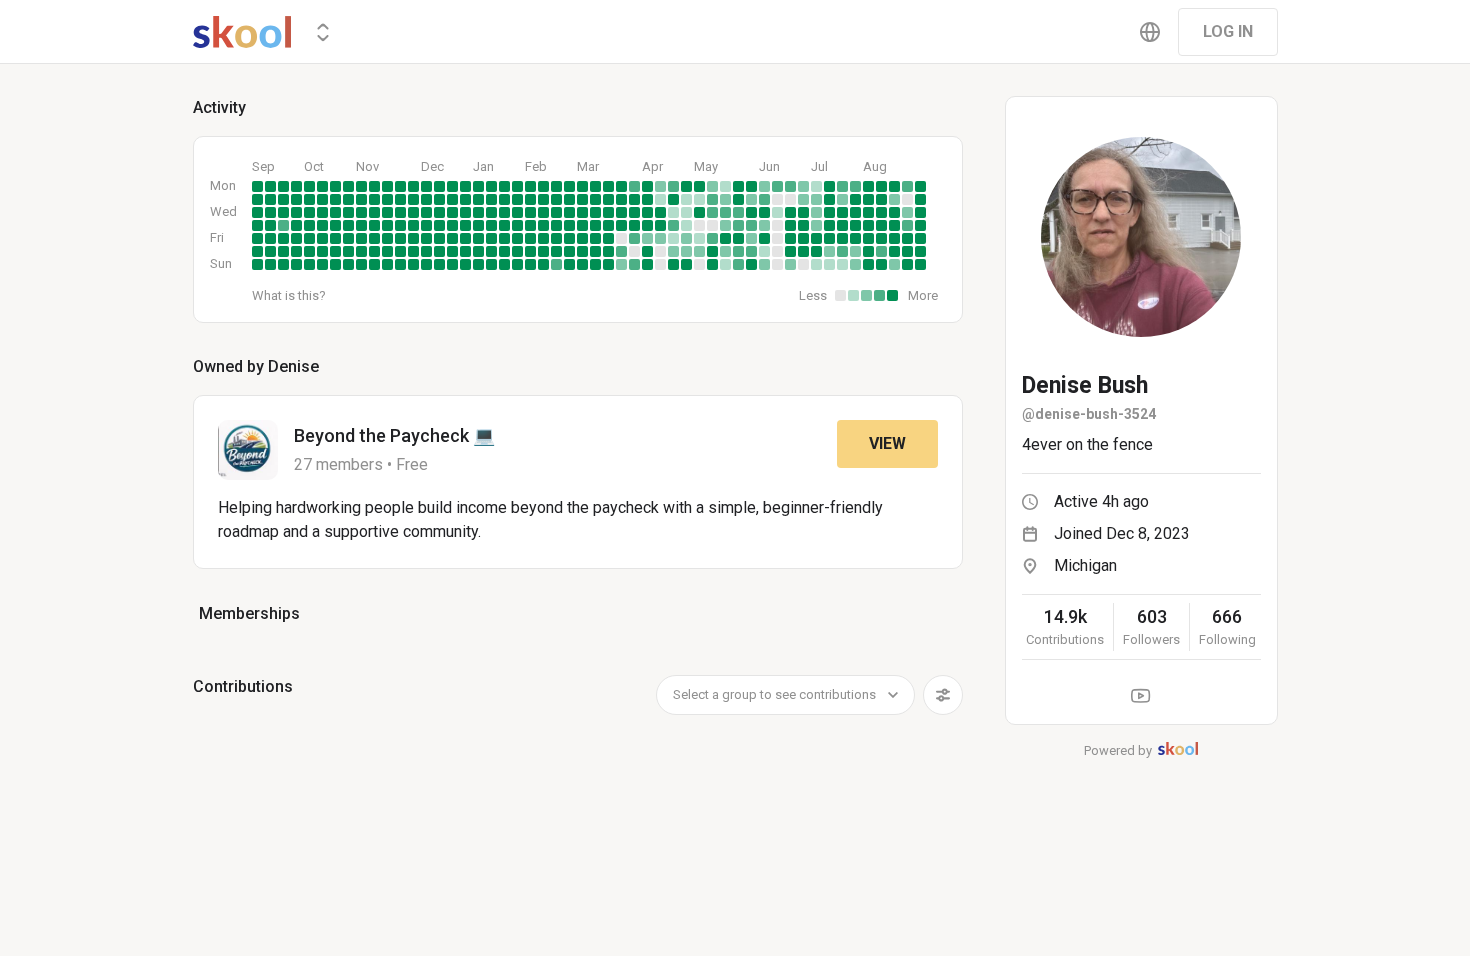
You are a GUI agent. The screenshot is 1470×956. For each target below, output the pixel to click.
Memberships (249, 613)
